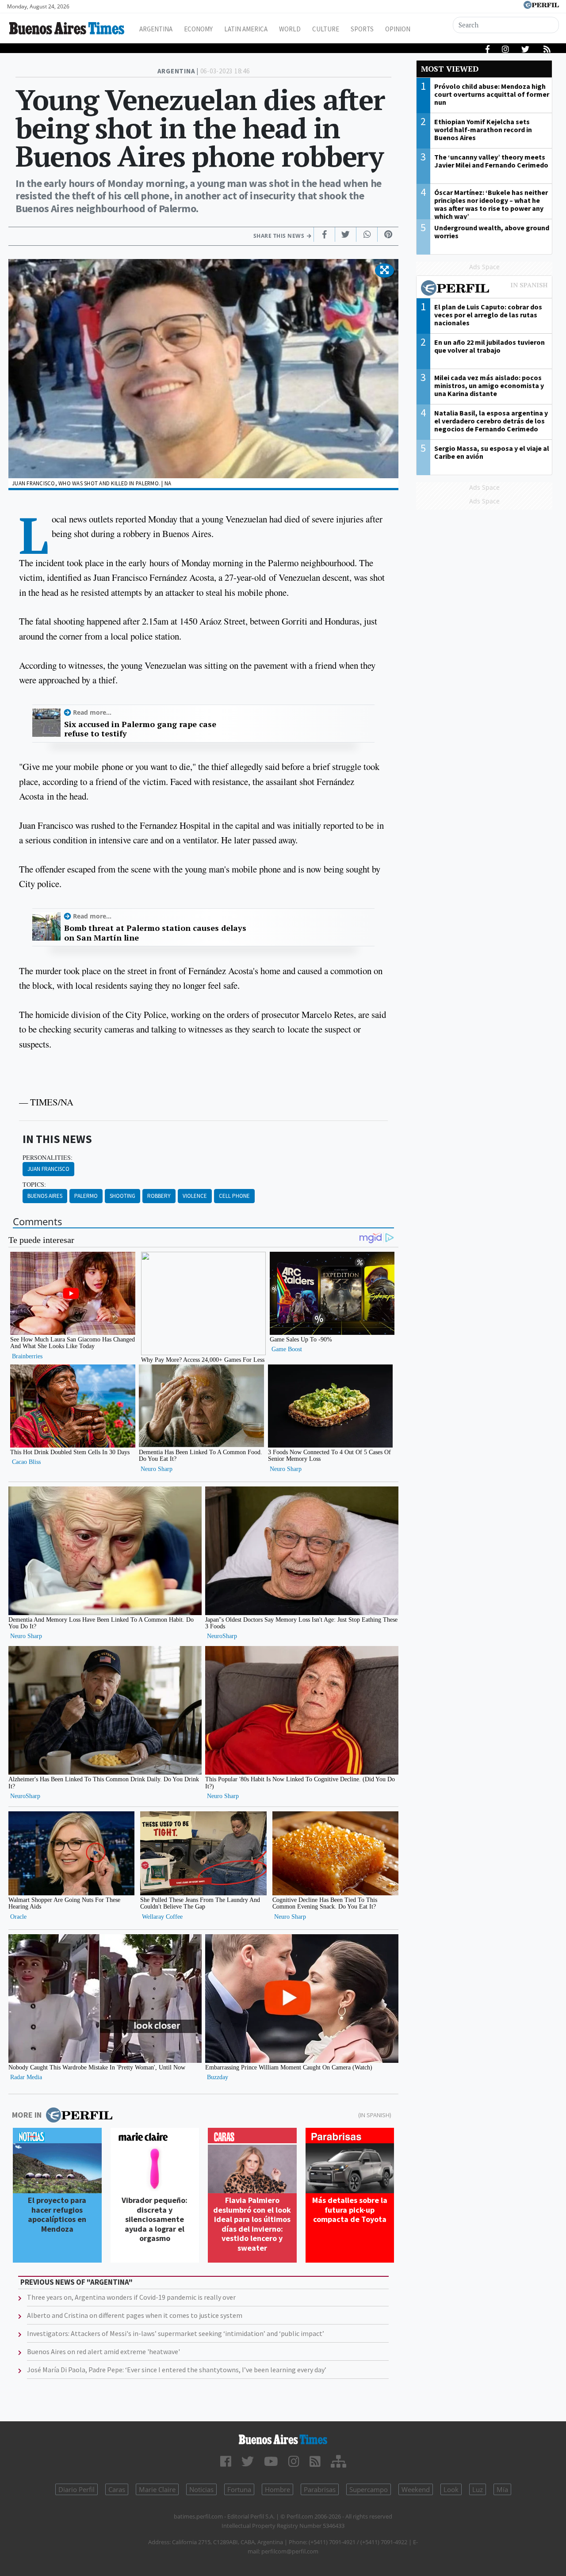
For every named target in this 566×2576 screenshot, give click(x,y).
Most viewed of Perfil (484, 289)
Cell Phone (234, 1196)
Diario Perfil (76, 2489)
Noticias (201, 2489)
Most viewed (450, 69)
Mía (502, 2489)
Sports (362, 29)
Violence (195, 1196)
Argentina (156, 29)
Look (451, 2489)
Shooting (122, 1196)
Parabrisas (320, 2489)
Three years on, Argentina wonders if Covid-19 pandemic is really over (131, 2297)
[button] (384, 271)
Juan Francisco (48, 1169)
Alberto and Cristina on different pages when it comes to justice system (135, 2315)
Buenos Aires (45, 1196)
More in (27, 2115)
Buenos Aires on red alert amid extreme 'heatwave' (103, 2351)
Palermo (86, 1196)
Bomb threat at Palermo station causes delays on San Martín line (155, 933)
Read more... (92, 712)
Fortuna (239, 2489)
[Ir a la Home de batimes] (283, 2439)
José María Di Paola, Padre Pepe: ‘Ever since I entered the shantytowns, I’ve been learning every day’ (177, 2370)
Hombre (277, 2489)
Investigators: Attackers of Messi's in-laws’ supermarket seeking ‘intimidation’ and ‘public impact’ (176, 2333)
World (290, 29)
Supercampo (369, 2489)
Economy (198, 29)
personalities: (48, 1158)
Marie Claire (157, 2489)
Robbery (159, 1196)
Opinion (398, 29)
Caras (117, 2489)
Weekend (416, 2489)
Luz (478, 2489)
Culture (326, 29)
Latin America (246, 29)
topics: (34, 1185)
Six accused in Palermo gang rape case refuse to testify (140, 729)
